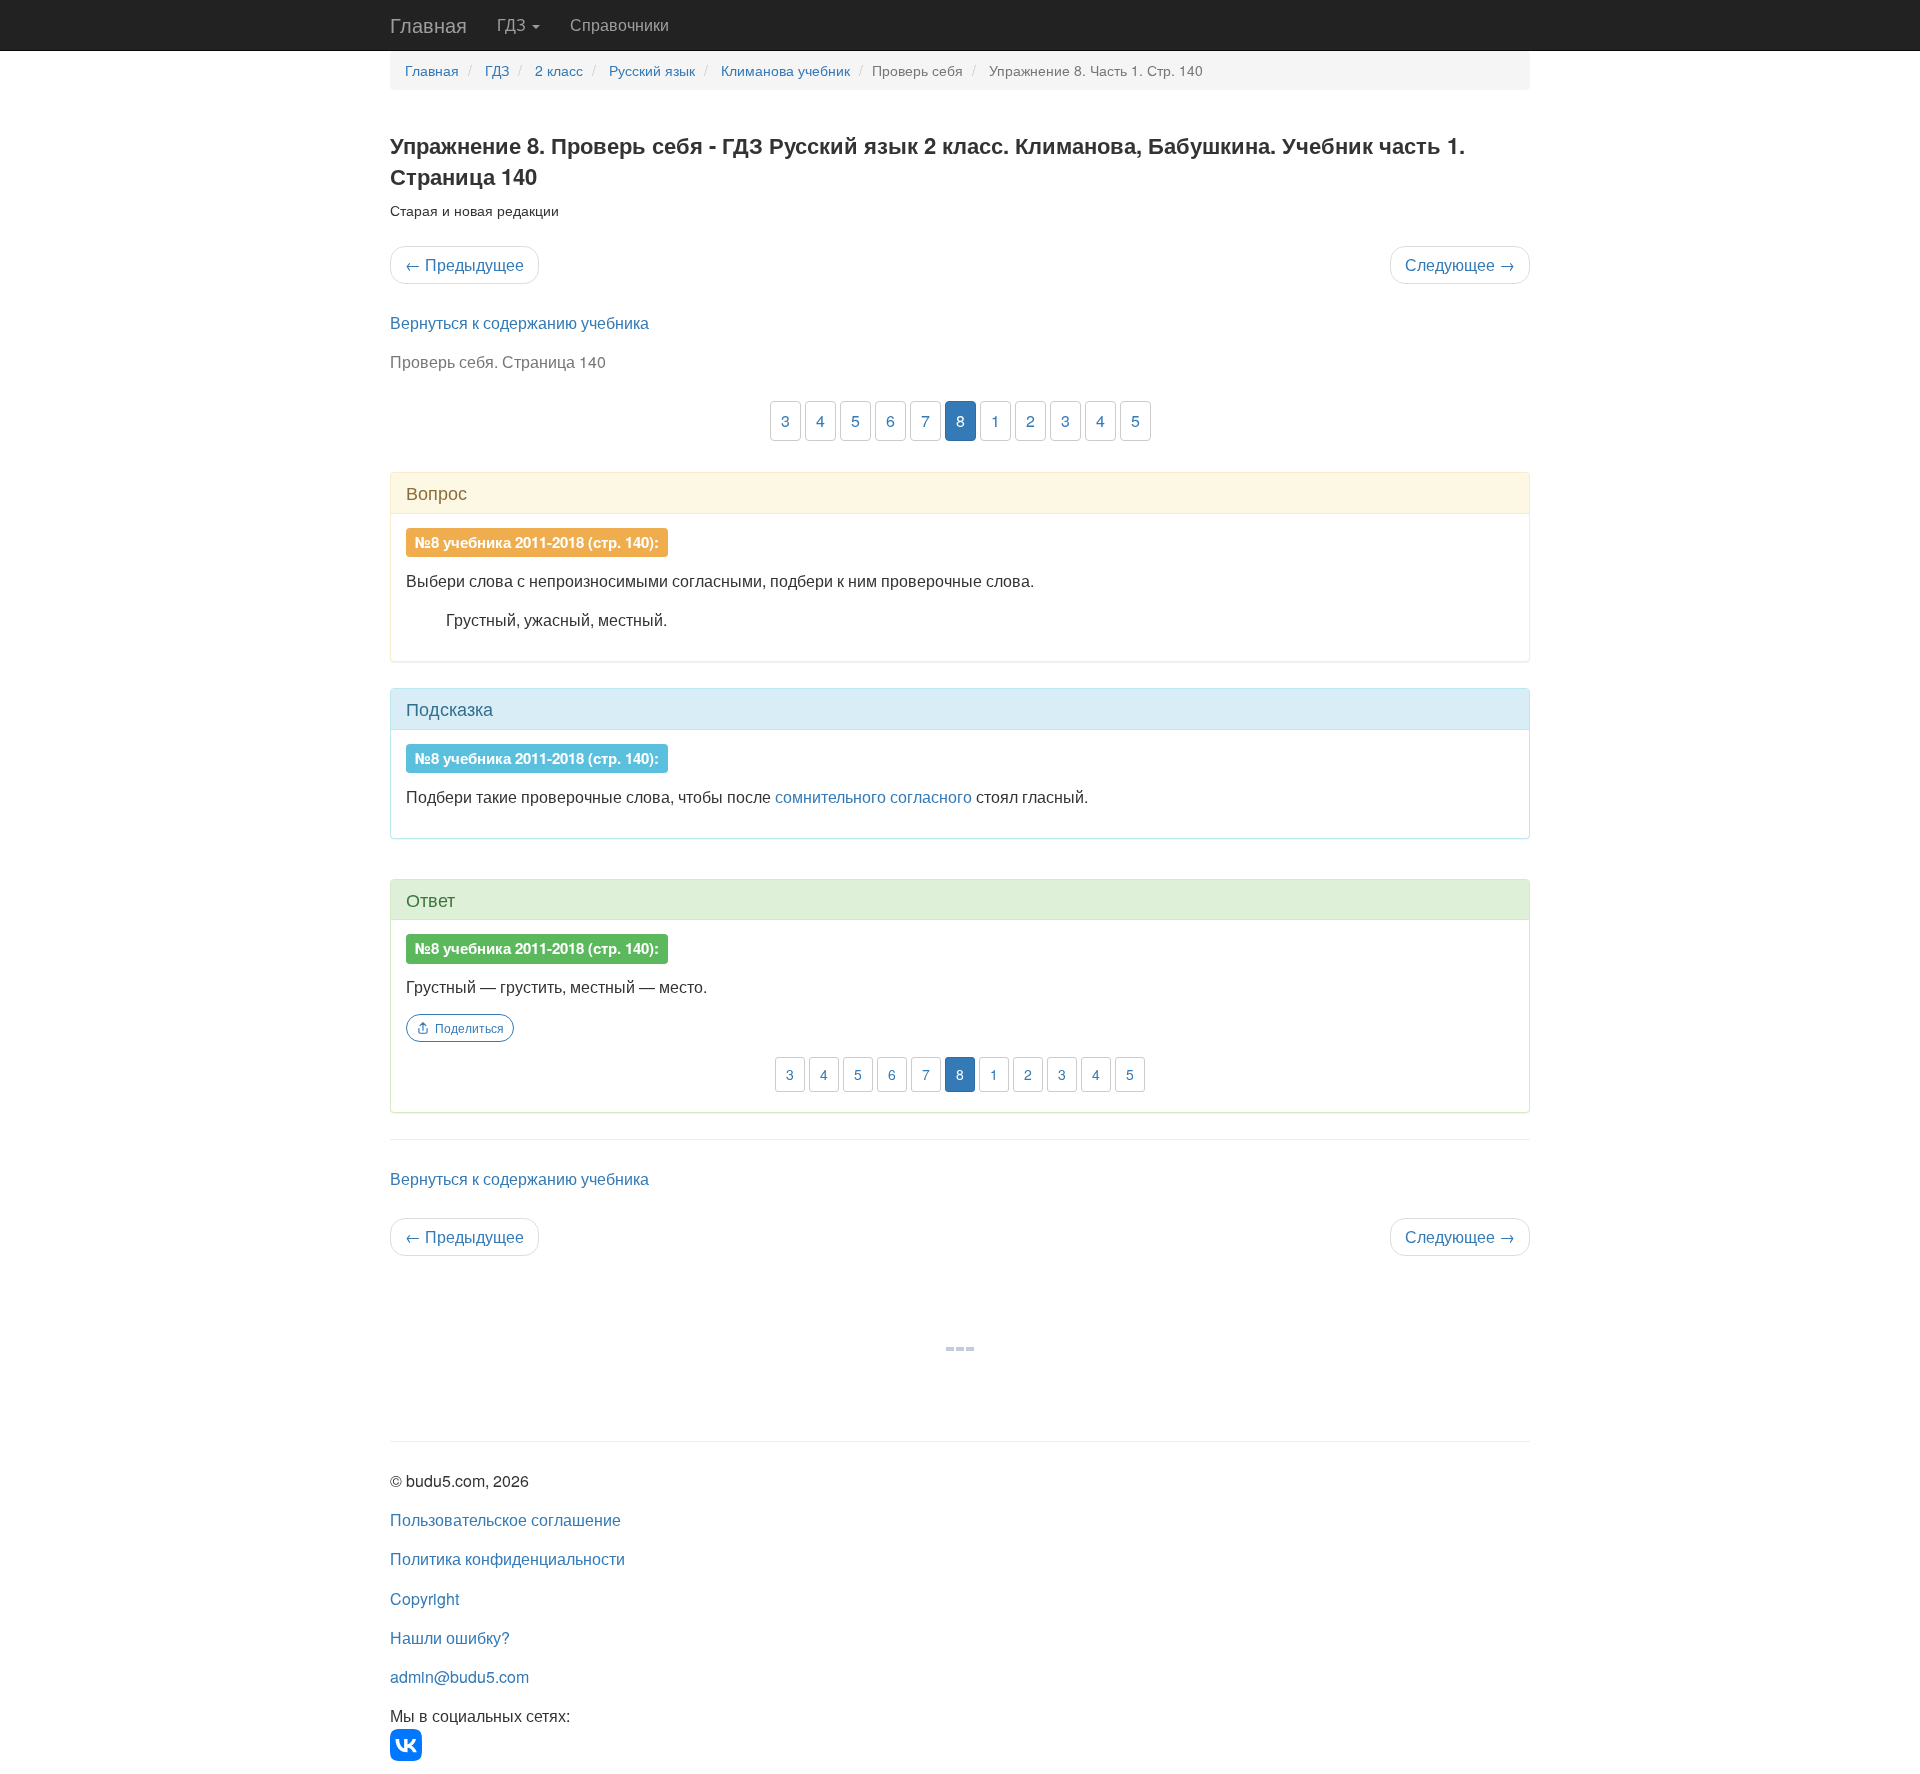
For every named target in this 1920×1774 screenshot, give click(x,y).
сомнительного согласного (873, 796)
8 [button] (960, 420)
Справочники (619, 24)
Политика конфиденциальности (507, 1558)
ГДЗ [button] (513, 24)
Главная (428, 24)
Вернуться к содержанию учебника (519, 322)
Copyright (424, 1598)
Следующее (1460, 264)
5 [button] (855, 420)
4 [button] (820, 420)
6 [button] (890, 420)
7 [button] (925, 420)
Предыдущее (464, 264)
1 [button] (995, 420)
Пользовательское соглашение (505, 1519)
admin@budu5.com (459, 1676)
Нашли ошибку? (450, 1637)
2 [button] (1030, 420)
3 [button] (785, 420)
